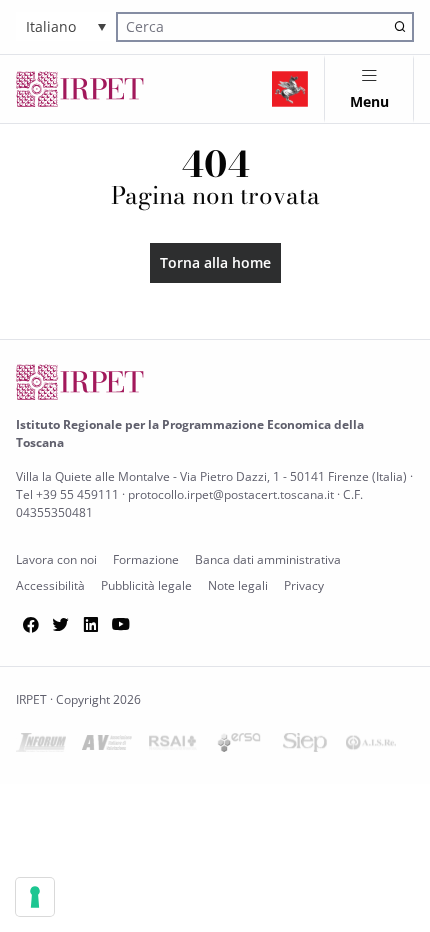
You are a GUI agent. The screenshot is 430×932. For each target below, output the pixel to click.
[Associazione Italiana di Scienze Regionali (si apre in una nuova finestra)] (371, 746)
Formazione (146, 559)
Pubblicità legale (146, 585)
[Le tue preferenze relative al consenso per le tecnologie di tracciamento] (35, 897)
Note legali (238, 585)
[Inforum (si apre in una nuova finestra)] (41, 746)
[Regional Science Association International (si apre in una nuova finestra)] (173, 746)
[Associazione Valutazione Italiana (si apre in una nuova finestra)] (107, 746)
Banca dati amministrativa (268, 559)
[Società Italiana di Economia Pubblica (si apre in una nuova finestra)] (305, 746)
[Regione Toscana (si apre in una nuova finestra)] (290, 89)
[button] (66, 26)
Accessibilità (50, 585)
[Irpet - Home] (80, 89)
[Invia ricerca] (400, 27)
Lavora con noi (56, 559)
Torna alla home (215, 262)
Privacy (304, 585)
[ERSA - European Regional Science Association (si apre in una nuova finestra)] (239, 746)
